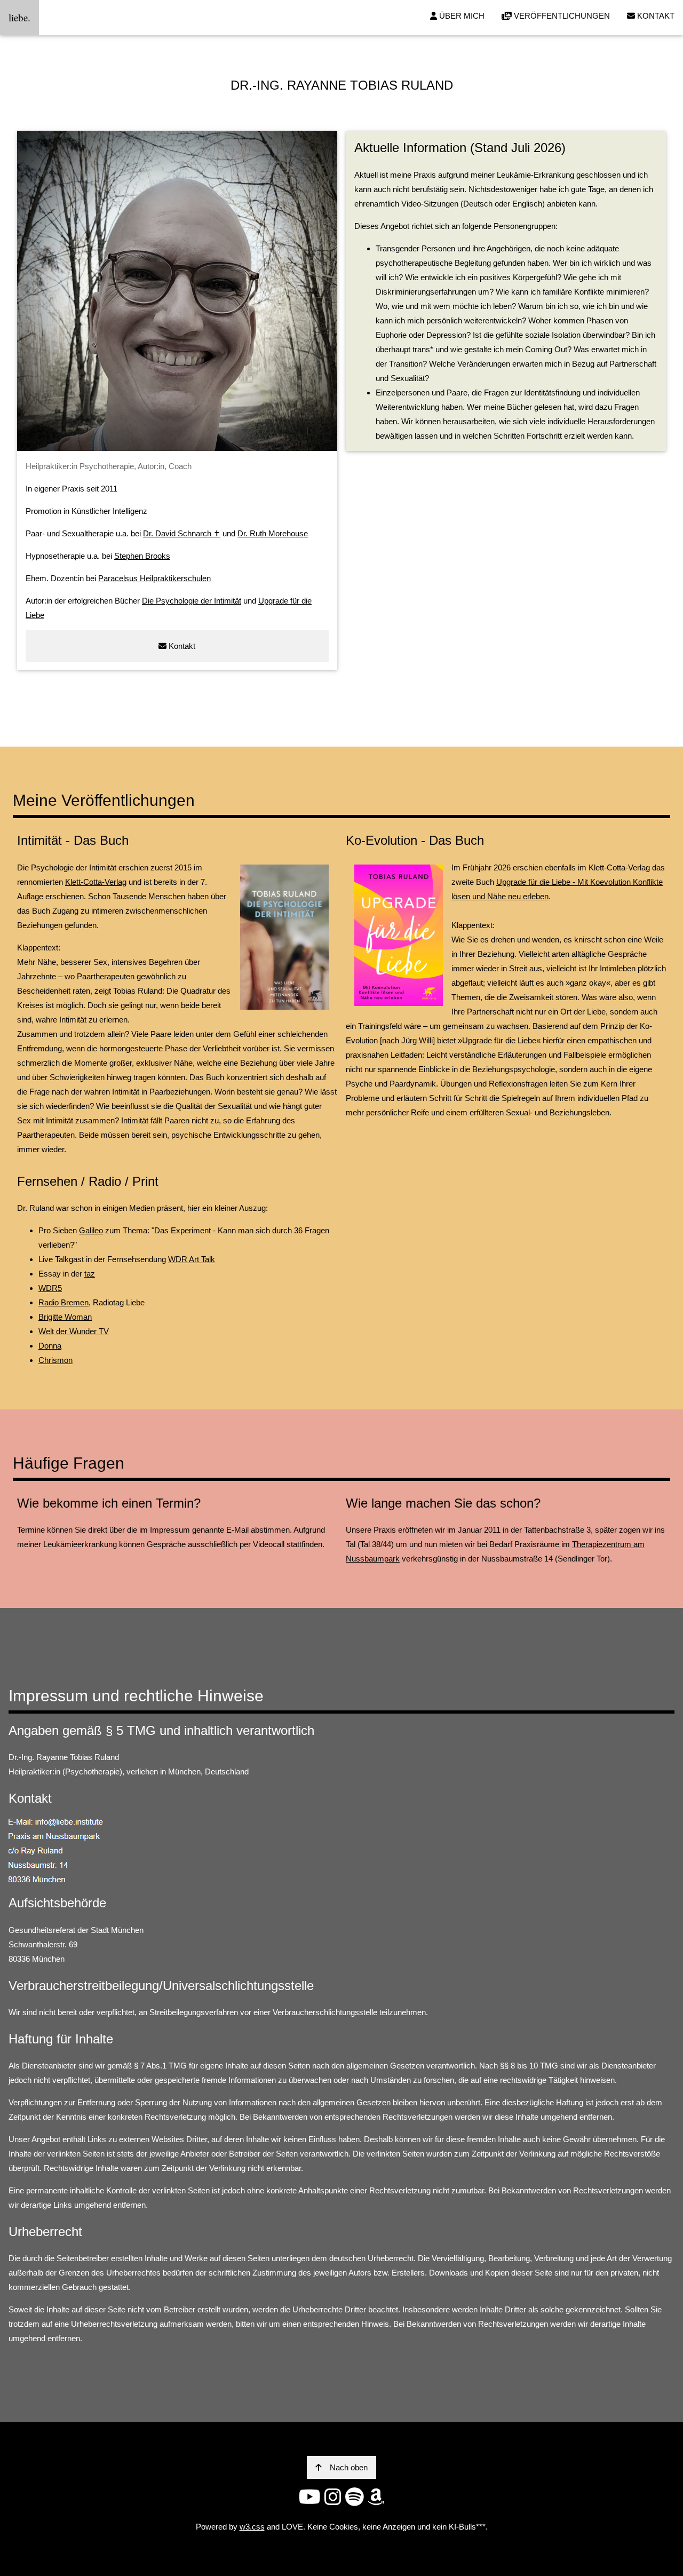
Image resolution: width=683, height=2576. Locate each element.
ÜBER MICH (461, 16)
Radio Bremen (63, 1302)
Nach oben (349, 2467)
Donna (50, 1346)
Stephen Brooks (142, 556)
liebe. (19, 17)
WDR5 (50, 1288)
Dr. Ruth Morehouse (273, 533)
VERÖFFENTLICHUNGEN (561, 16)
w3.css (252, 2527)
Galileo (91, 1230)
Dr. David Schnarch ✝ (182, 533)
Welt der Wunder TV (74, 1331)
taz (90, 1274)
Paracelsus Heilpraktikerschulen (154, 578)
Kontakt (181, 646)
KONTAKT (655, 16)
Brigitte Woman (65, 1317)
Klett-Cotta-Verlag (96, 882)
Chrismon (55, 1360)
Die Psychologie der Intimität (192, 601)
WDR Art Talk (192, 1259)
